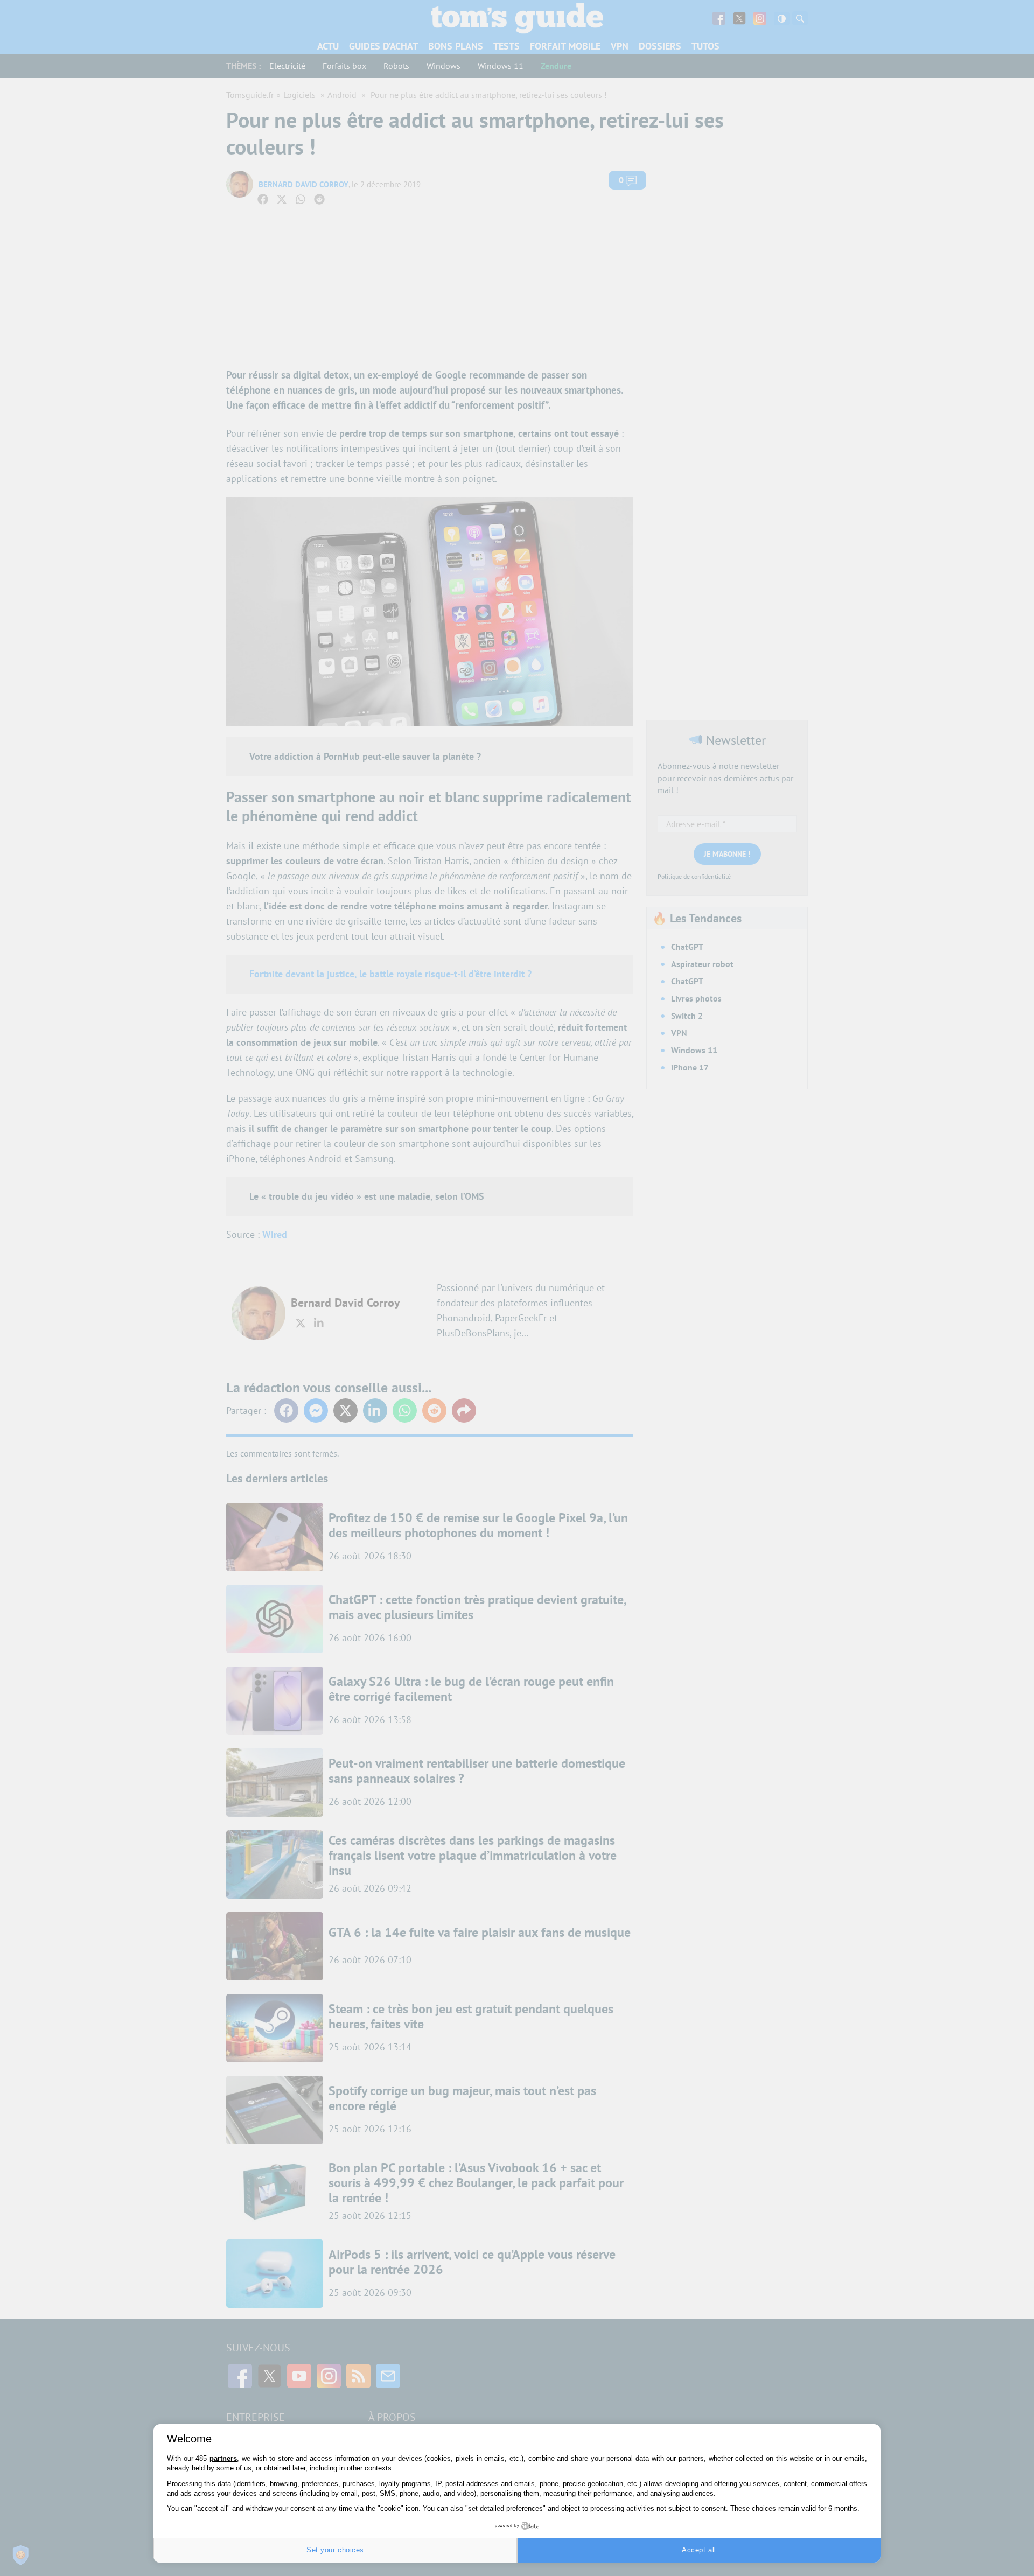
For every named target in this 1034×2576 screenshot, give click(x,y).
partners (223, 2458)
